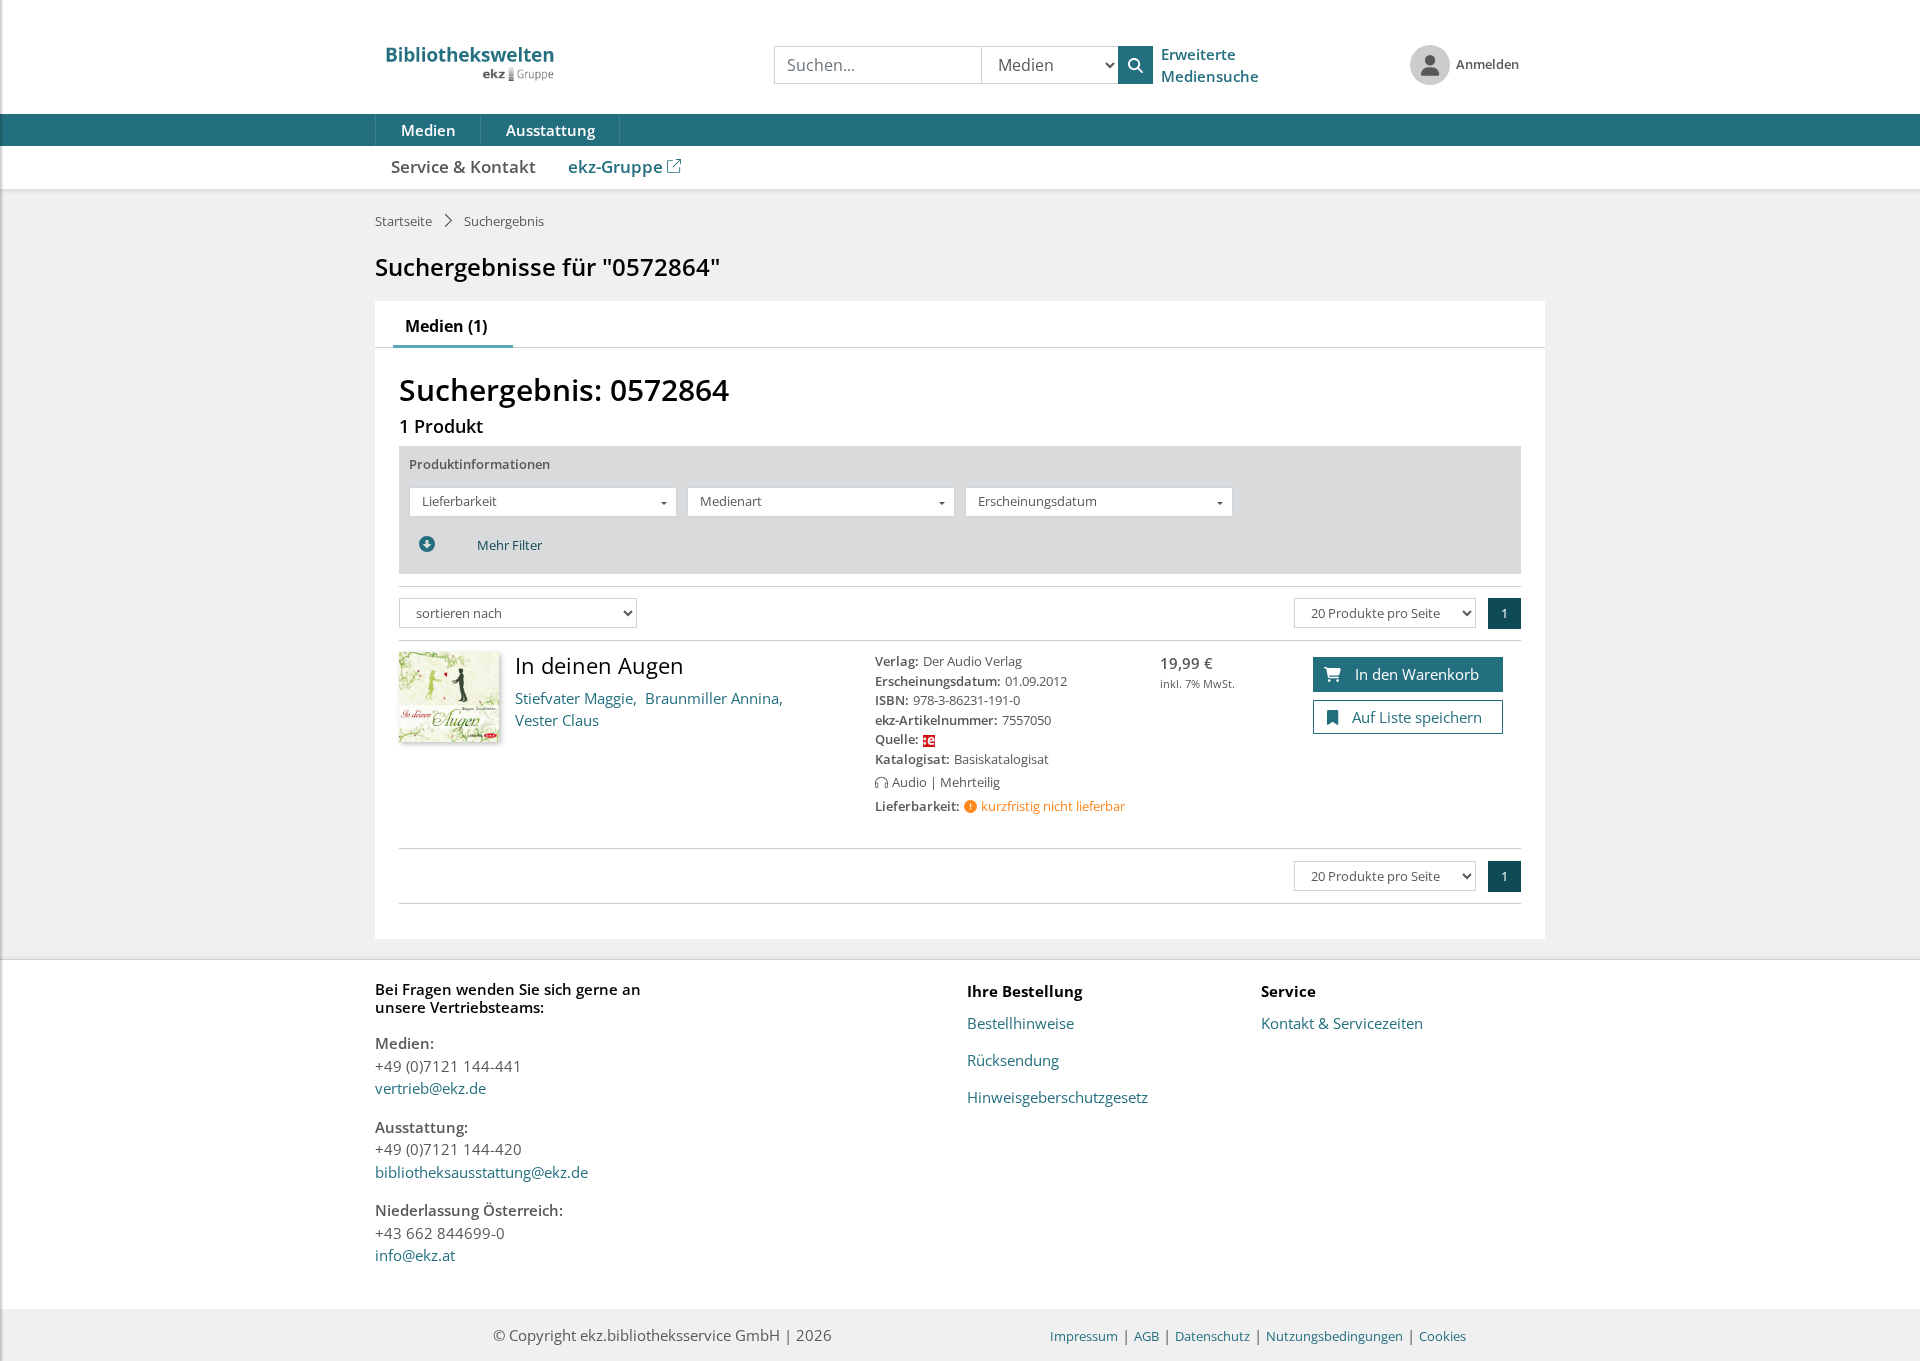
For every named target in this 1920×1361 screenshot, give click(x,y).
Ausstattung (550, 130)
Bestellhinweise (1020, 1024)
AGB (1146, 1336)
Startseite (403, 221)
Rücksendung (1013, 1061)
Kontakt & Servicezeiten (1342, 1024)
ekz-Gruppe (615, 166)
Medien (428, 130)
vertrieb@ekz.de (430, 1088)
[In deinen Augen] (449, 696)
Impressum (1084, 1336)
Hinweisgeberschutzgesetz (1057, 1098)
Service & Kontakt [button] (463, 166)
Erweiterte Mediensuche (1210, 65)
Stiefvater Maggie (574, 698)
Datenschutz (1212, 1336)
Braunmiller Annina (712, 698)
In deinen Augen (599, 665)
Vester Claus (557, 720)
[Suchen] (1135, 65)
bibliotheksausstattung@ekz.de (481, 1172)
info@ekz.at (415, 1255)
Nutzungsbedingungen (1334, 1336)
